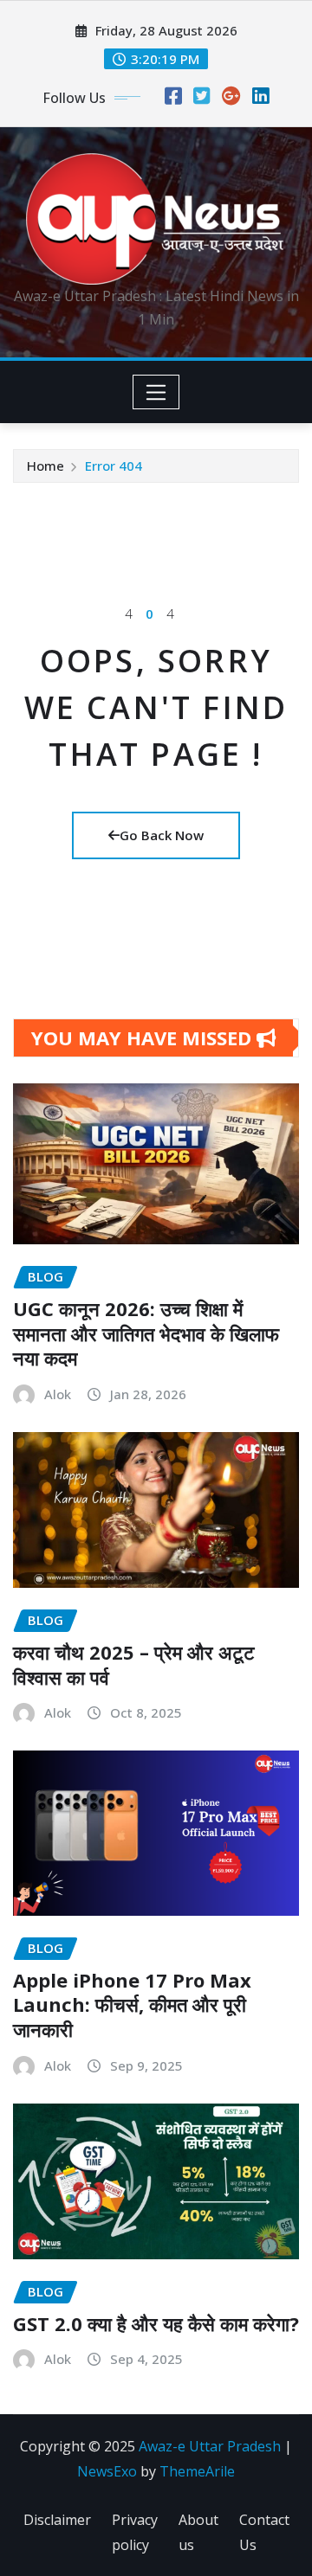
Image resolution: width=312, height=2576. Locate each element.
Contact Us (264, 2532)
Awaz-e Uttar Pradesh (210, 2446)
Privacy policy (135, 2532)
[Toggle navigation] (156, 392)
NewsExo (107, 2471)
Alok (58, 1394)
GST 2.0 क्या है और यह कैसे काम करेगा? (156, 2323)
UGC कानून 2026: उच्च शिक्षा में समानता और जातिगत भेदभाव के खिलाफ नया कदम (146, 1333)
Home (45, 466)
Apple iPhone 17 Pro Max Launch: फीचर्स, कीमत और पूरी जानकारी (132, 2004)
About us (198, 2532)
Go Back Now (162, 835)
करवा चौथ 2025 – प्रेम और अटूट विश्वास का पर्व (134, 1664)
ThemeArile (197, 2471)
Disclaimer (57, 2520)
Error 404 (114, 466)
